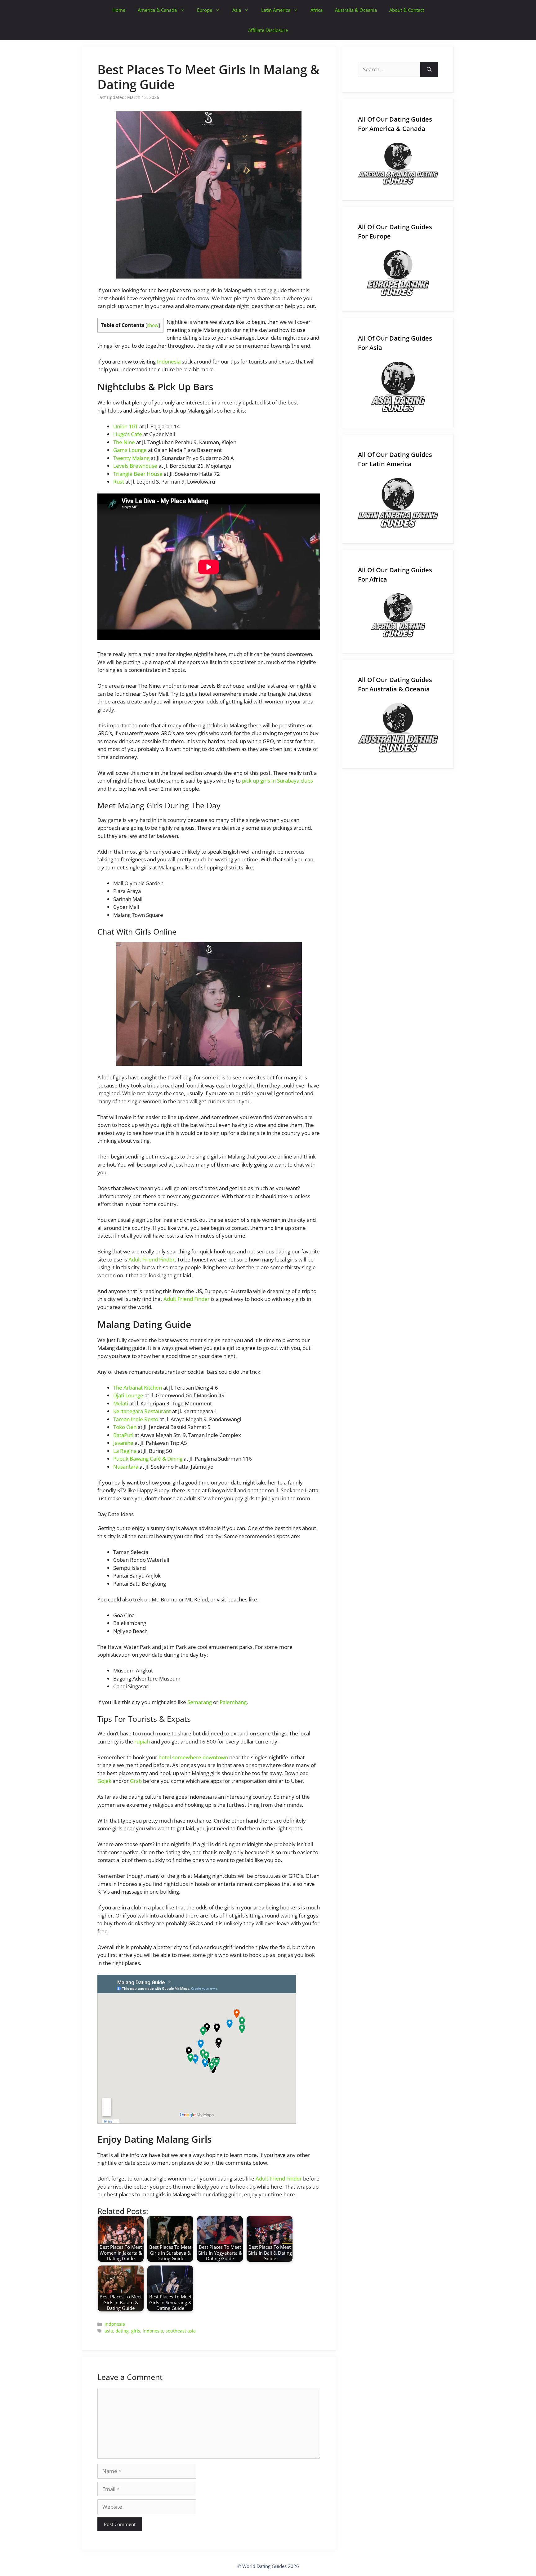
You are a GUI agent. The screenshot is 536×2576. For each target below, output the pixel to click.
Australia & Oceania (356, 10)
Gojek (104, 1781)
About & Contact (407, 10)
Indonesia (169, 362)
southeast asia (181, 2331)
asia (109, 2331)
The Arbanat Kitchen (138, 1388)
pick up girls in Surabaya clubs (277, 781)
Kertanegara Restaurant (142, 1411)
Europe (205, 10)
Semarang (200, 1702)
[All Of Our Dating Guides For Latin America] (398, 503)
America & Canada (157, 10)
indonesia (153, 2331)
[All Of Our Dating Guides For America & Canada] (398, 164)
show (153, 325)
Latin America (276, 10)
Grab (136, 1781)
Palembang (233, 1702)
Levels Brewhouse (135, 466)
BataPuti (123, 1435)
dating (122, 2331)
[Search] (429, 69)
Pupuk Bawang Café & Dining (148, 1459)
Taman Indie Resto (136, 1419)
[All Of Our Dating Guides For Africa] (398, 615)
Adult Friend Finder (152, 1259)
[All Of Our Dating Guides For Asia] (398, 387)
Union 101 (126, 426)
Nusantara (126, 1467)
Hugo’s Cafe (128, 434)
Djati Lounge (128, 1395)
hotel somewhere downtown (193, 1757)
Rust (119, 482)
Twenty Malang (131, 458)
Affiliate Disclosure (268, 30)
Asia (237, 10)
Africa (317, 10)
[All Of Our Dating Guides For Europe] (398, 273)
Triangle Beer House (138, 474)
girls (136, 2331)
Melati (121, 1403)
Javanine (123, 1443)
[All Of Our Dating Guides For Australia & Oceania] (398, 728)
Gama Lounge (130, 450)
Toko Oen (125, 1427)
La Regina (125, 1451)
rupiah (142, 1741)
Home (119, 10)
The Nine (124, 442)
